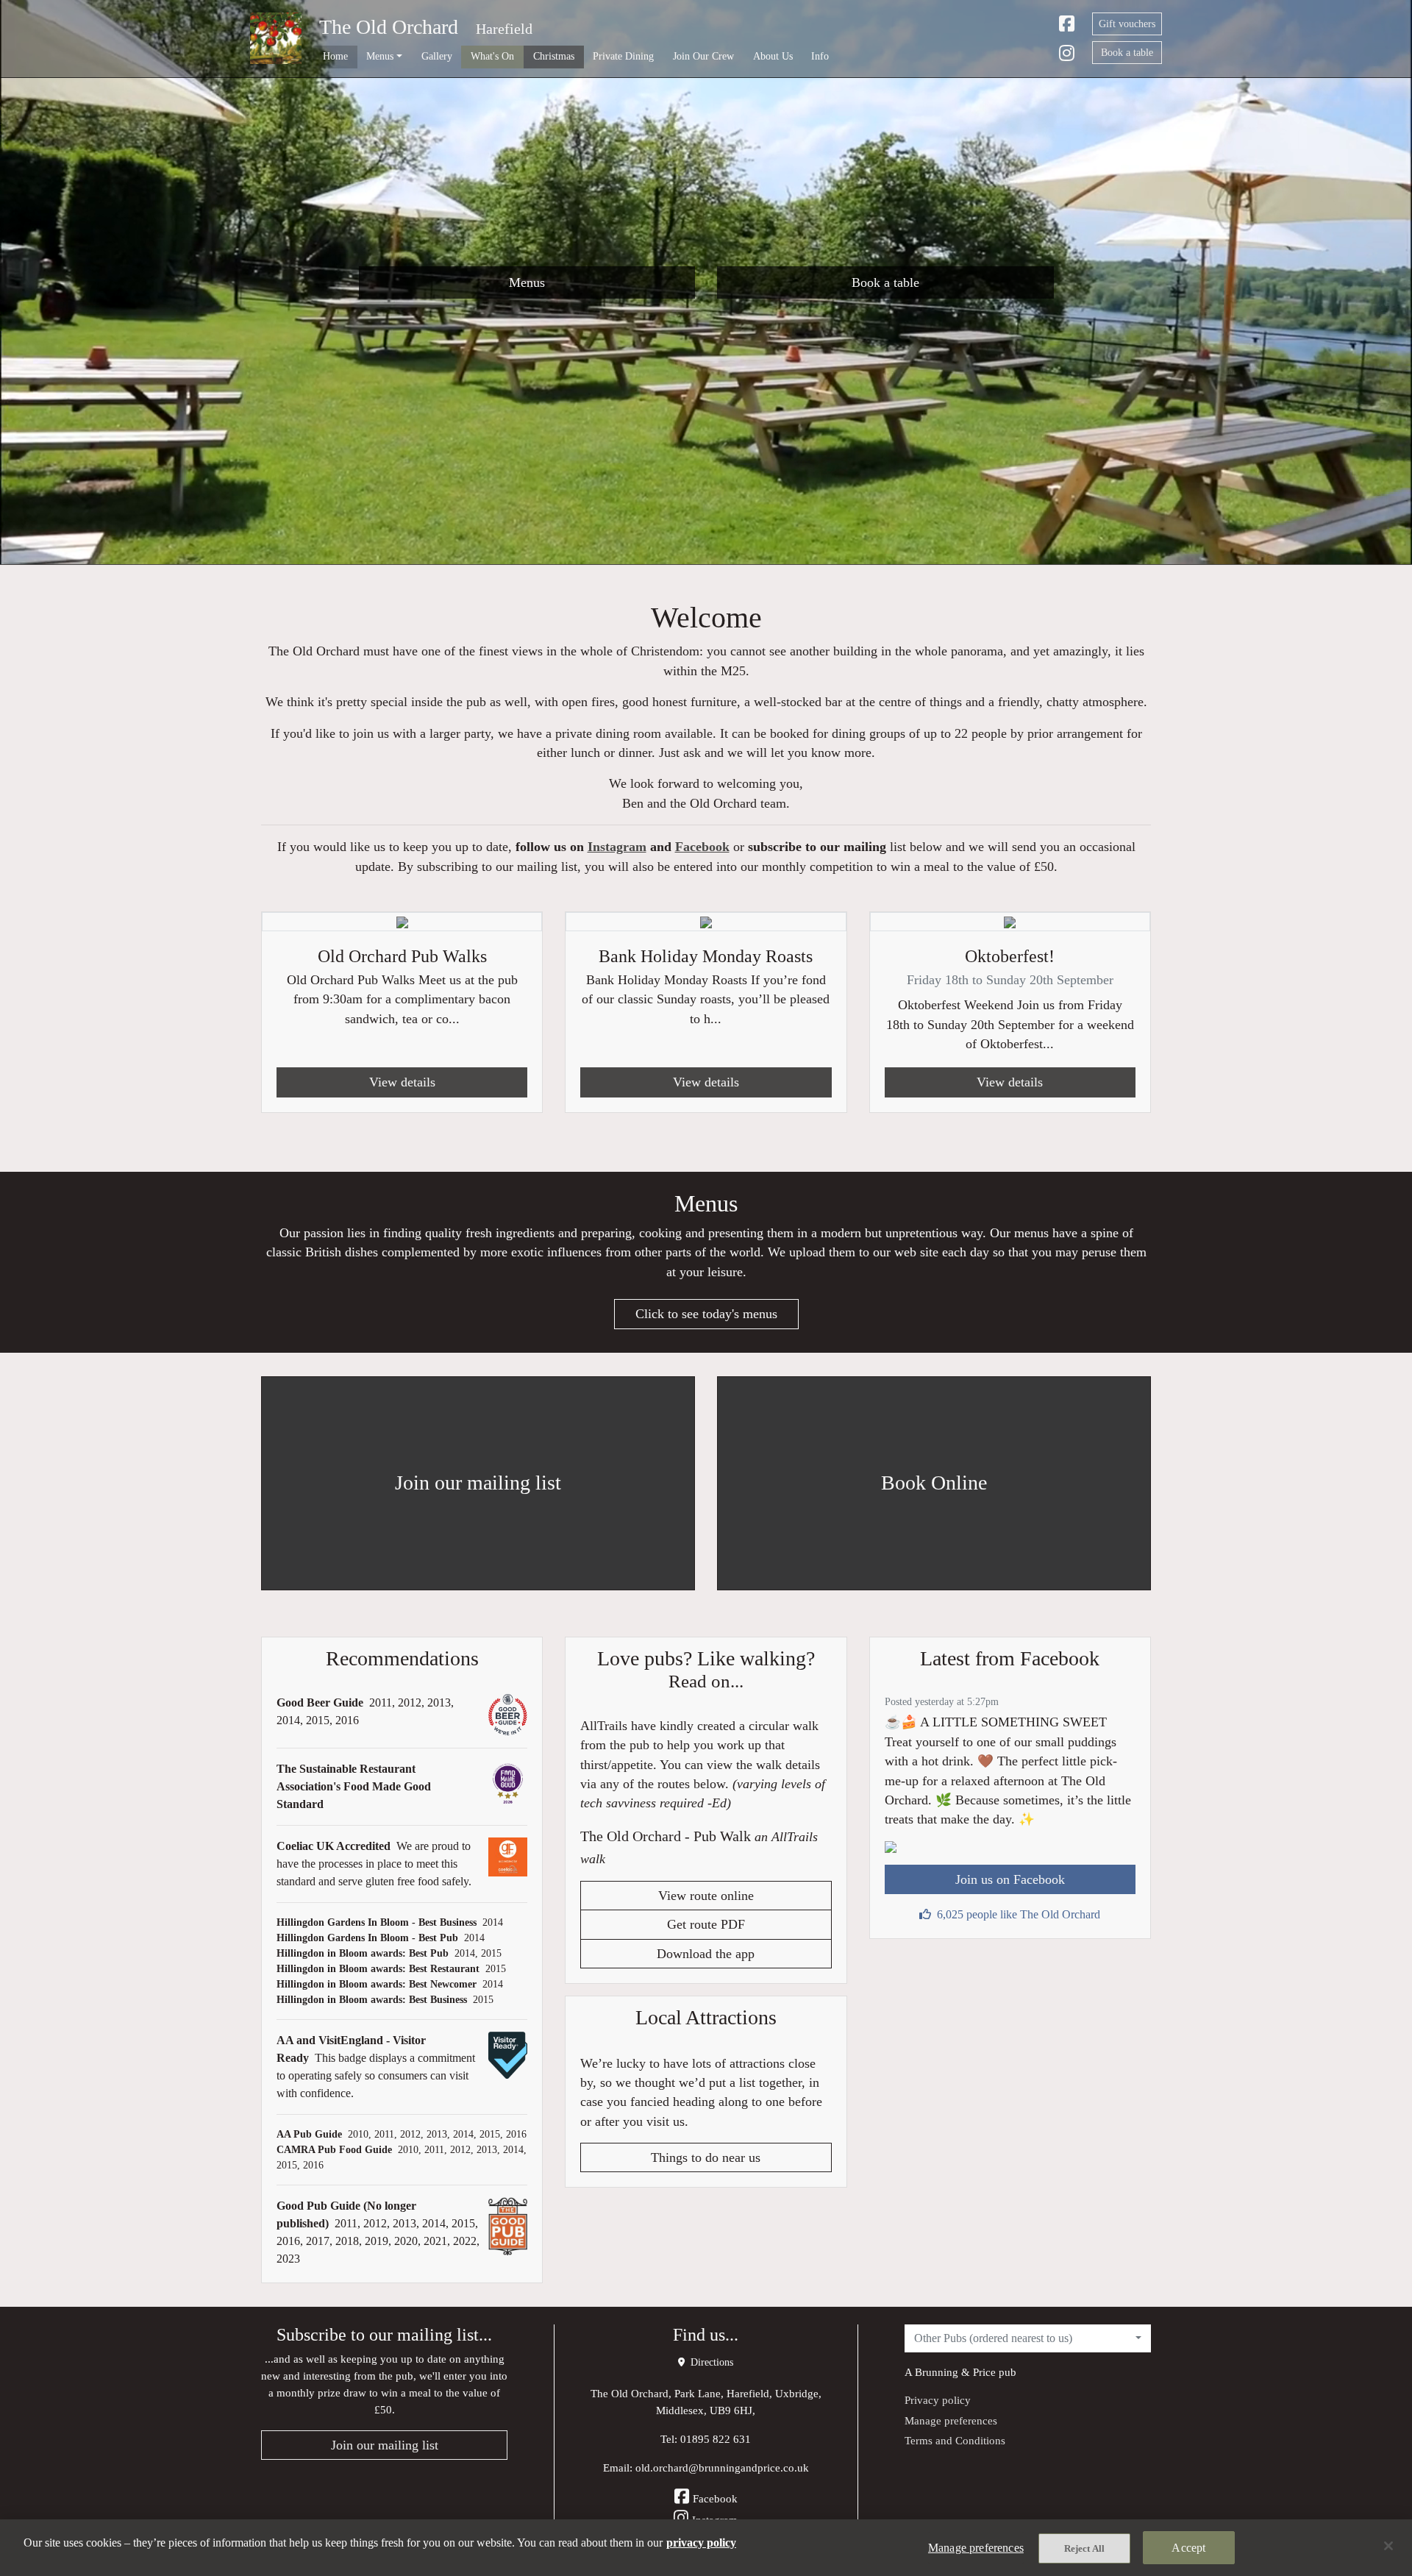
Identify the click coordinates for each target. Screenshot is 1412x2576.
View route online (706, 1896)
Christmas (554, 56)
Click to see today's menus (706, 1314)
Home (335, 56)
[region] (706, 2548)
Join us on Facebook (1010, 1879)
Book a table (1127, 53)
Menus (527, 282)
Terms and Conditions (955, 2440)
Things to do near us (706, 2157)
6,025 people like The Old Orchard (1019, 1914)
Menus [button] (380, 56)
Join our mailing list (385, 2445)
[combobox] (1028, 2338)
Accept (1188, 2548)
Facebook (702, 847)
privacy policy (701, 2543)
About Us (773, 56)
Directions (710, 2362)
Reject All (1084, 2548)
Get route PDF (706, 1924)
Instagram (617, 847)
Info (820, 56)
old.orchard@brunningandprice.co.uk (722, 2468)
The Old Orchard (389, 27)
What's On (492, 56)
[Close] (1388, 2546)
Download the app (706, 1954)
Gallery (437, 56)
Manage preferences (951, 2420)
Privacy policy (938, 2400)
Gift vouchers (1127, 24)
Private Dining (623, 56)
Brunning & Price (955, 2372)
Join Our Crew (703, 56)
